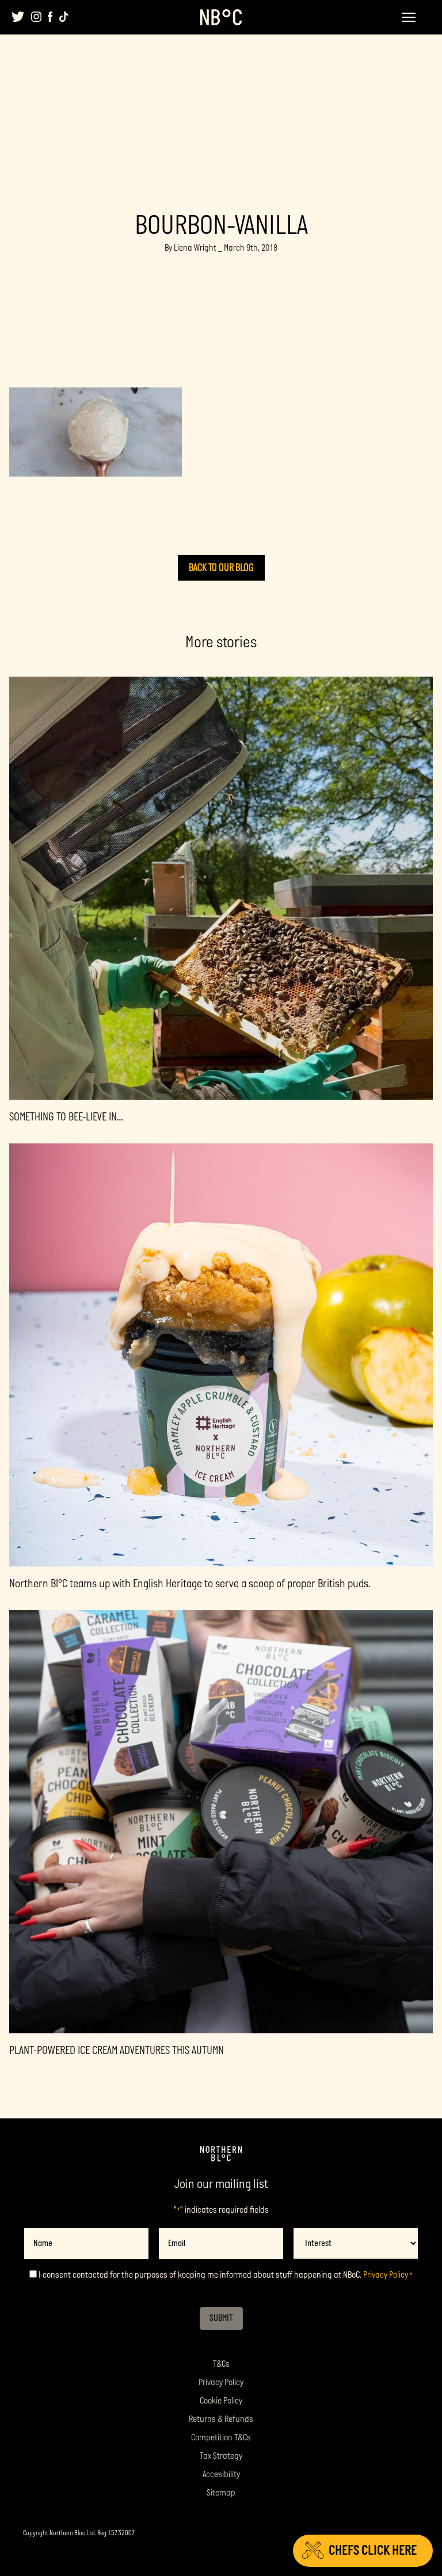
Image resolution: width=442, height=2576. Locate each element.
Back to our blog (221, 568)
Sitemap (221, 2493)
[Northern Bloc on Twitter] (18, 17)
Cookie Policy (221, 2401)
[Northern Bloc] (221, 17)
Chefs (373, 2550)
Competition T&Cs (221, 2438)
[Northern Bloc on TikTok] (64, 17)
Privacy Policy (386, 2275)
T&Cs (221, 2364)
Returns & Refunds (221, 2419)
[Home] (221, 2154)
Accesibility (221, 2475)
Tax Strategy (221, 2456)
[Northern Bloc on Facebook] (50, 17)
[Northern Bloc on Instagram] (36, 17)
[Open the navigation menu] (409, 17)
